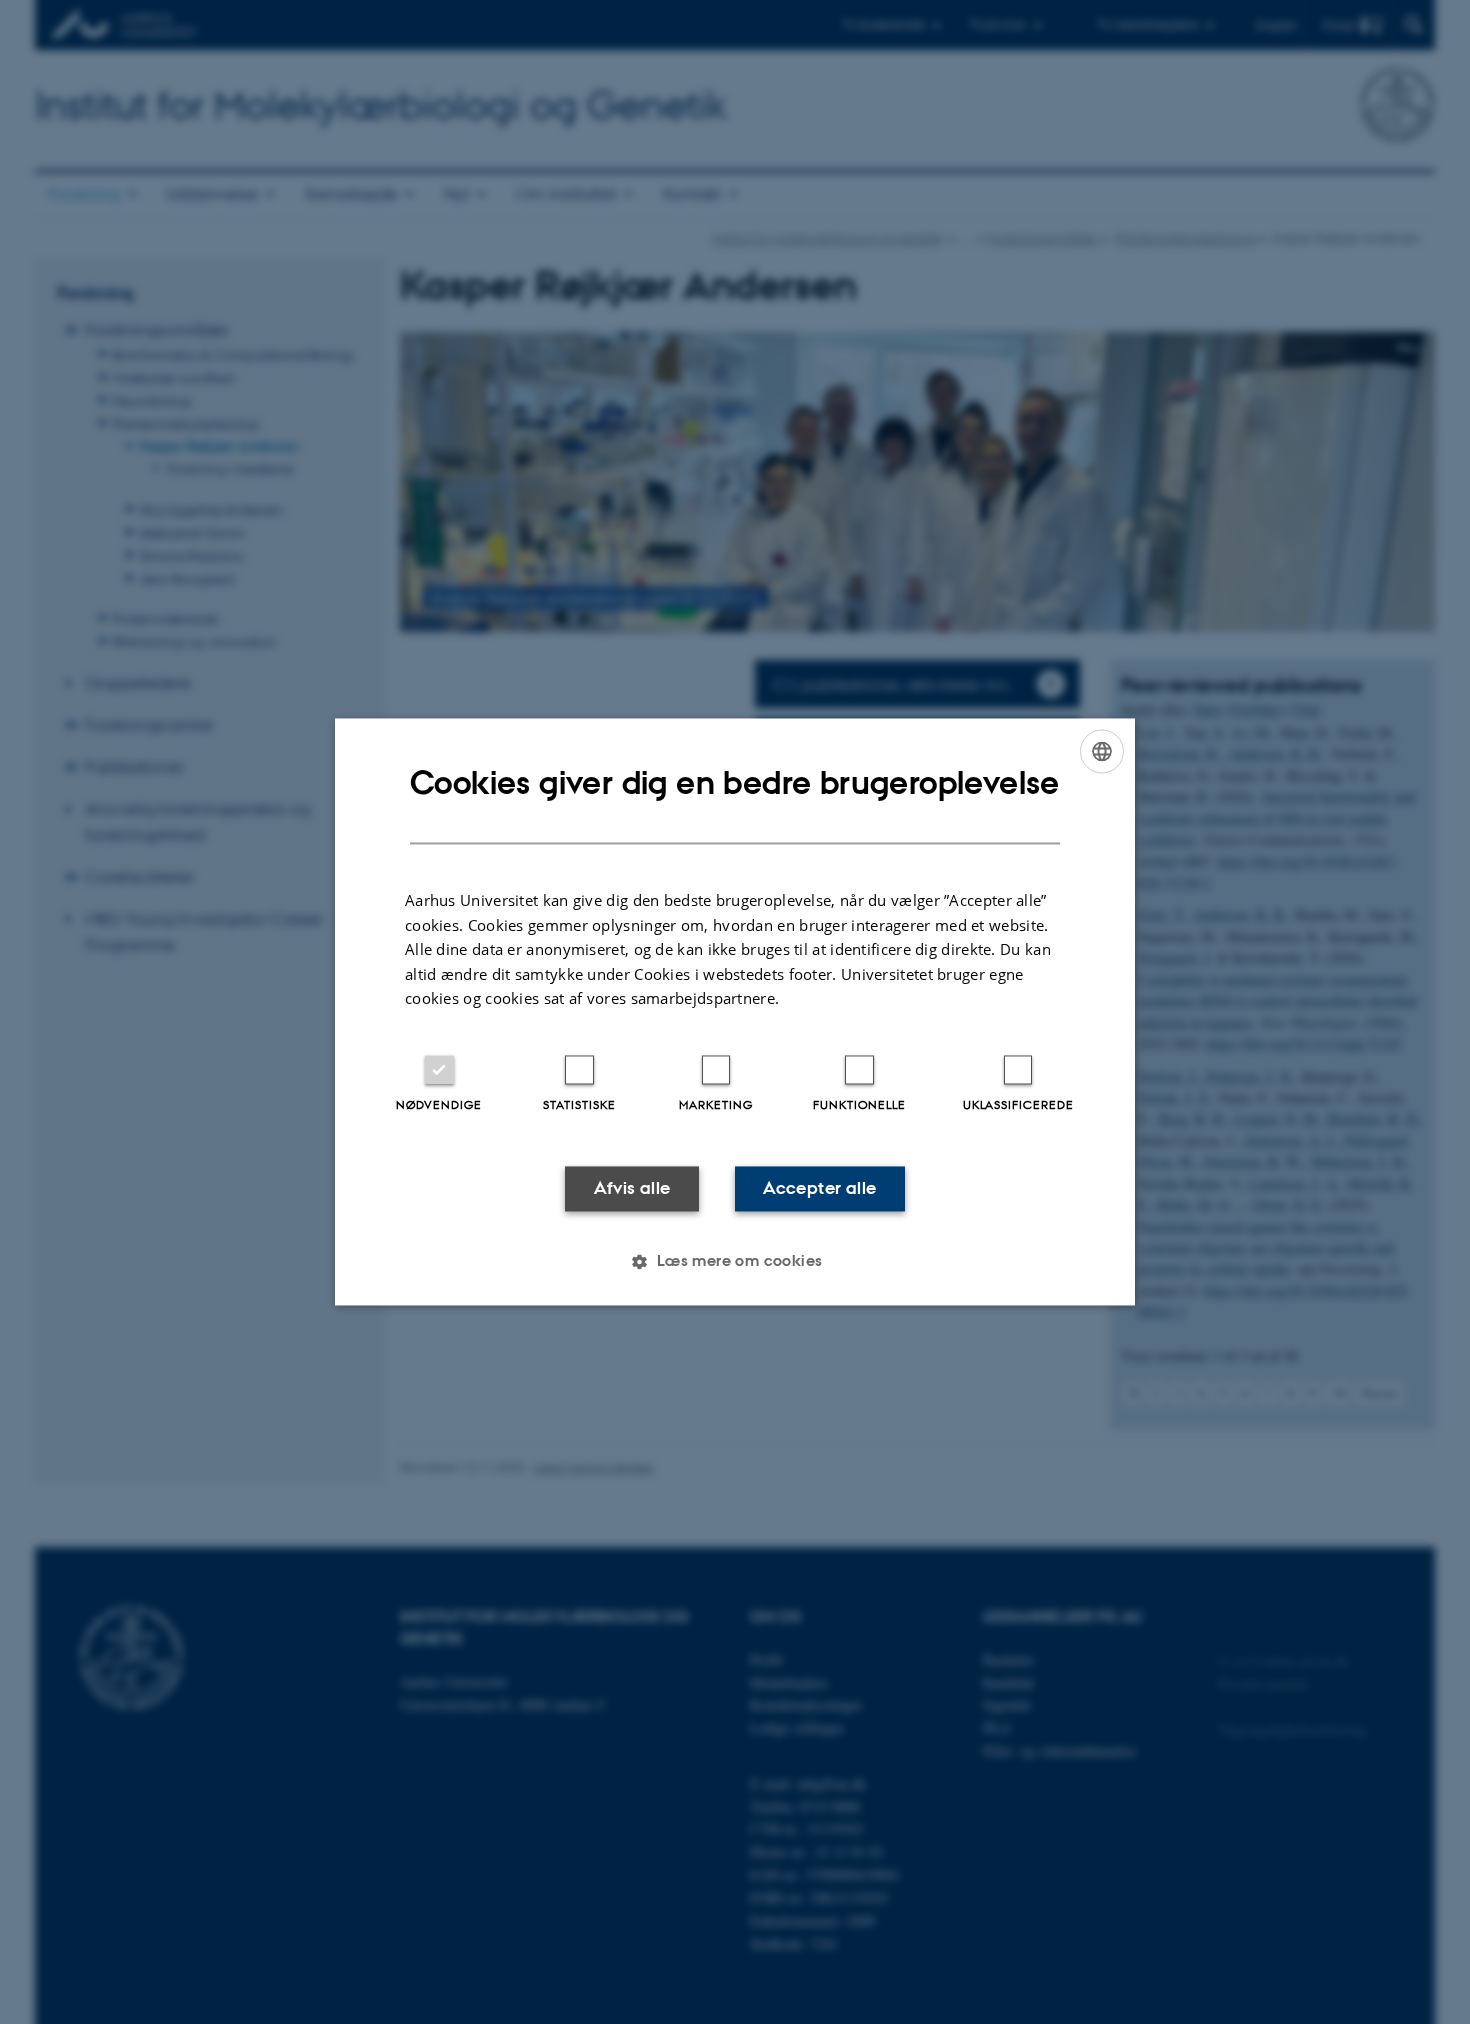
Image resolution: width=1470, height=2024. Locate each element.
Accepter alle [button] (819, 1188)
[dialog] (735, 1011)
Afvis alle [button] (632, 1188)
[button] (734, 1262)
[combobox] (1102, 751)
